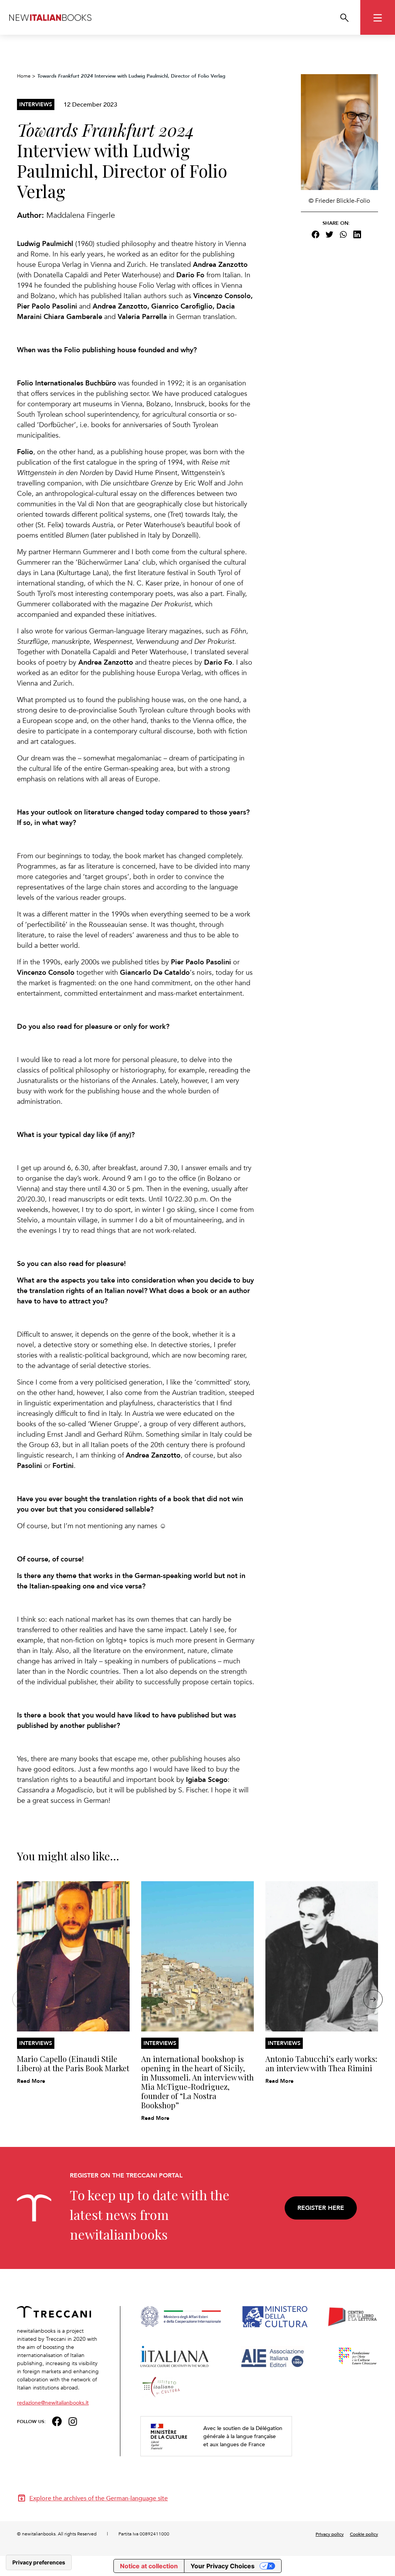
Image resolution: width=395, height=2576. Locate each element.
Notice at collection (149, 2566)
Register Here (321, 2208)
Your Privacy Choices (223, 2566)
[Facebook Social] (57, 2421)
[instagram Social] (73, 2421)
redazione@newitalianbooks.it (53, 2402)
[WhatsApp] (343, 234)
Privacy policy (330, 2534)
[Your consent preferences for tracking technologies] (39, 2562)
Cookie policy (364, 2534)
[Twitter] (329, 234)
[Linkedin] (357, 234)
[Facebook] (316, 234)
